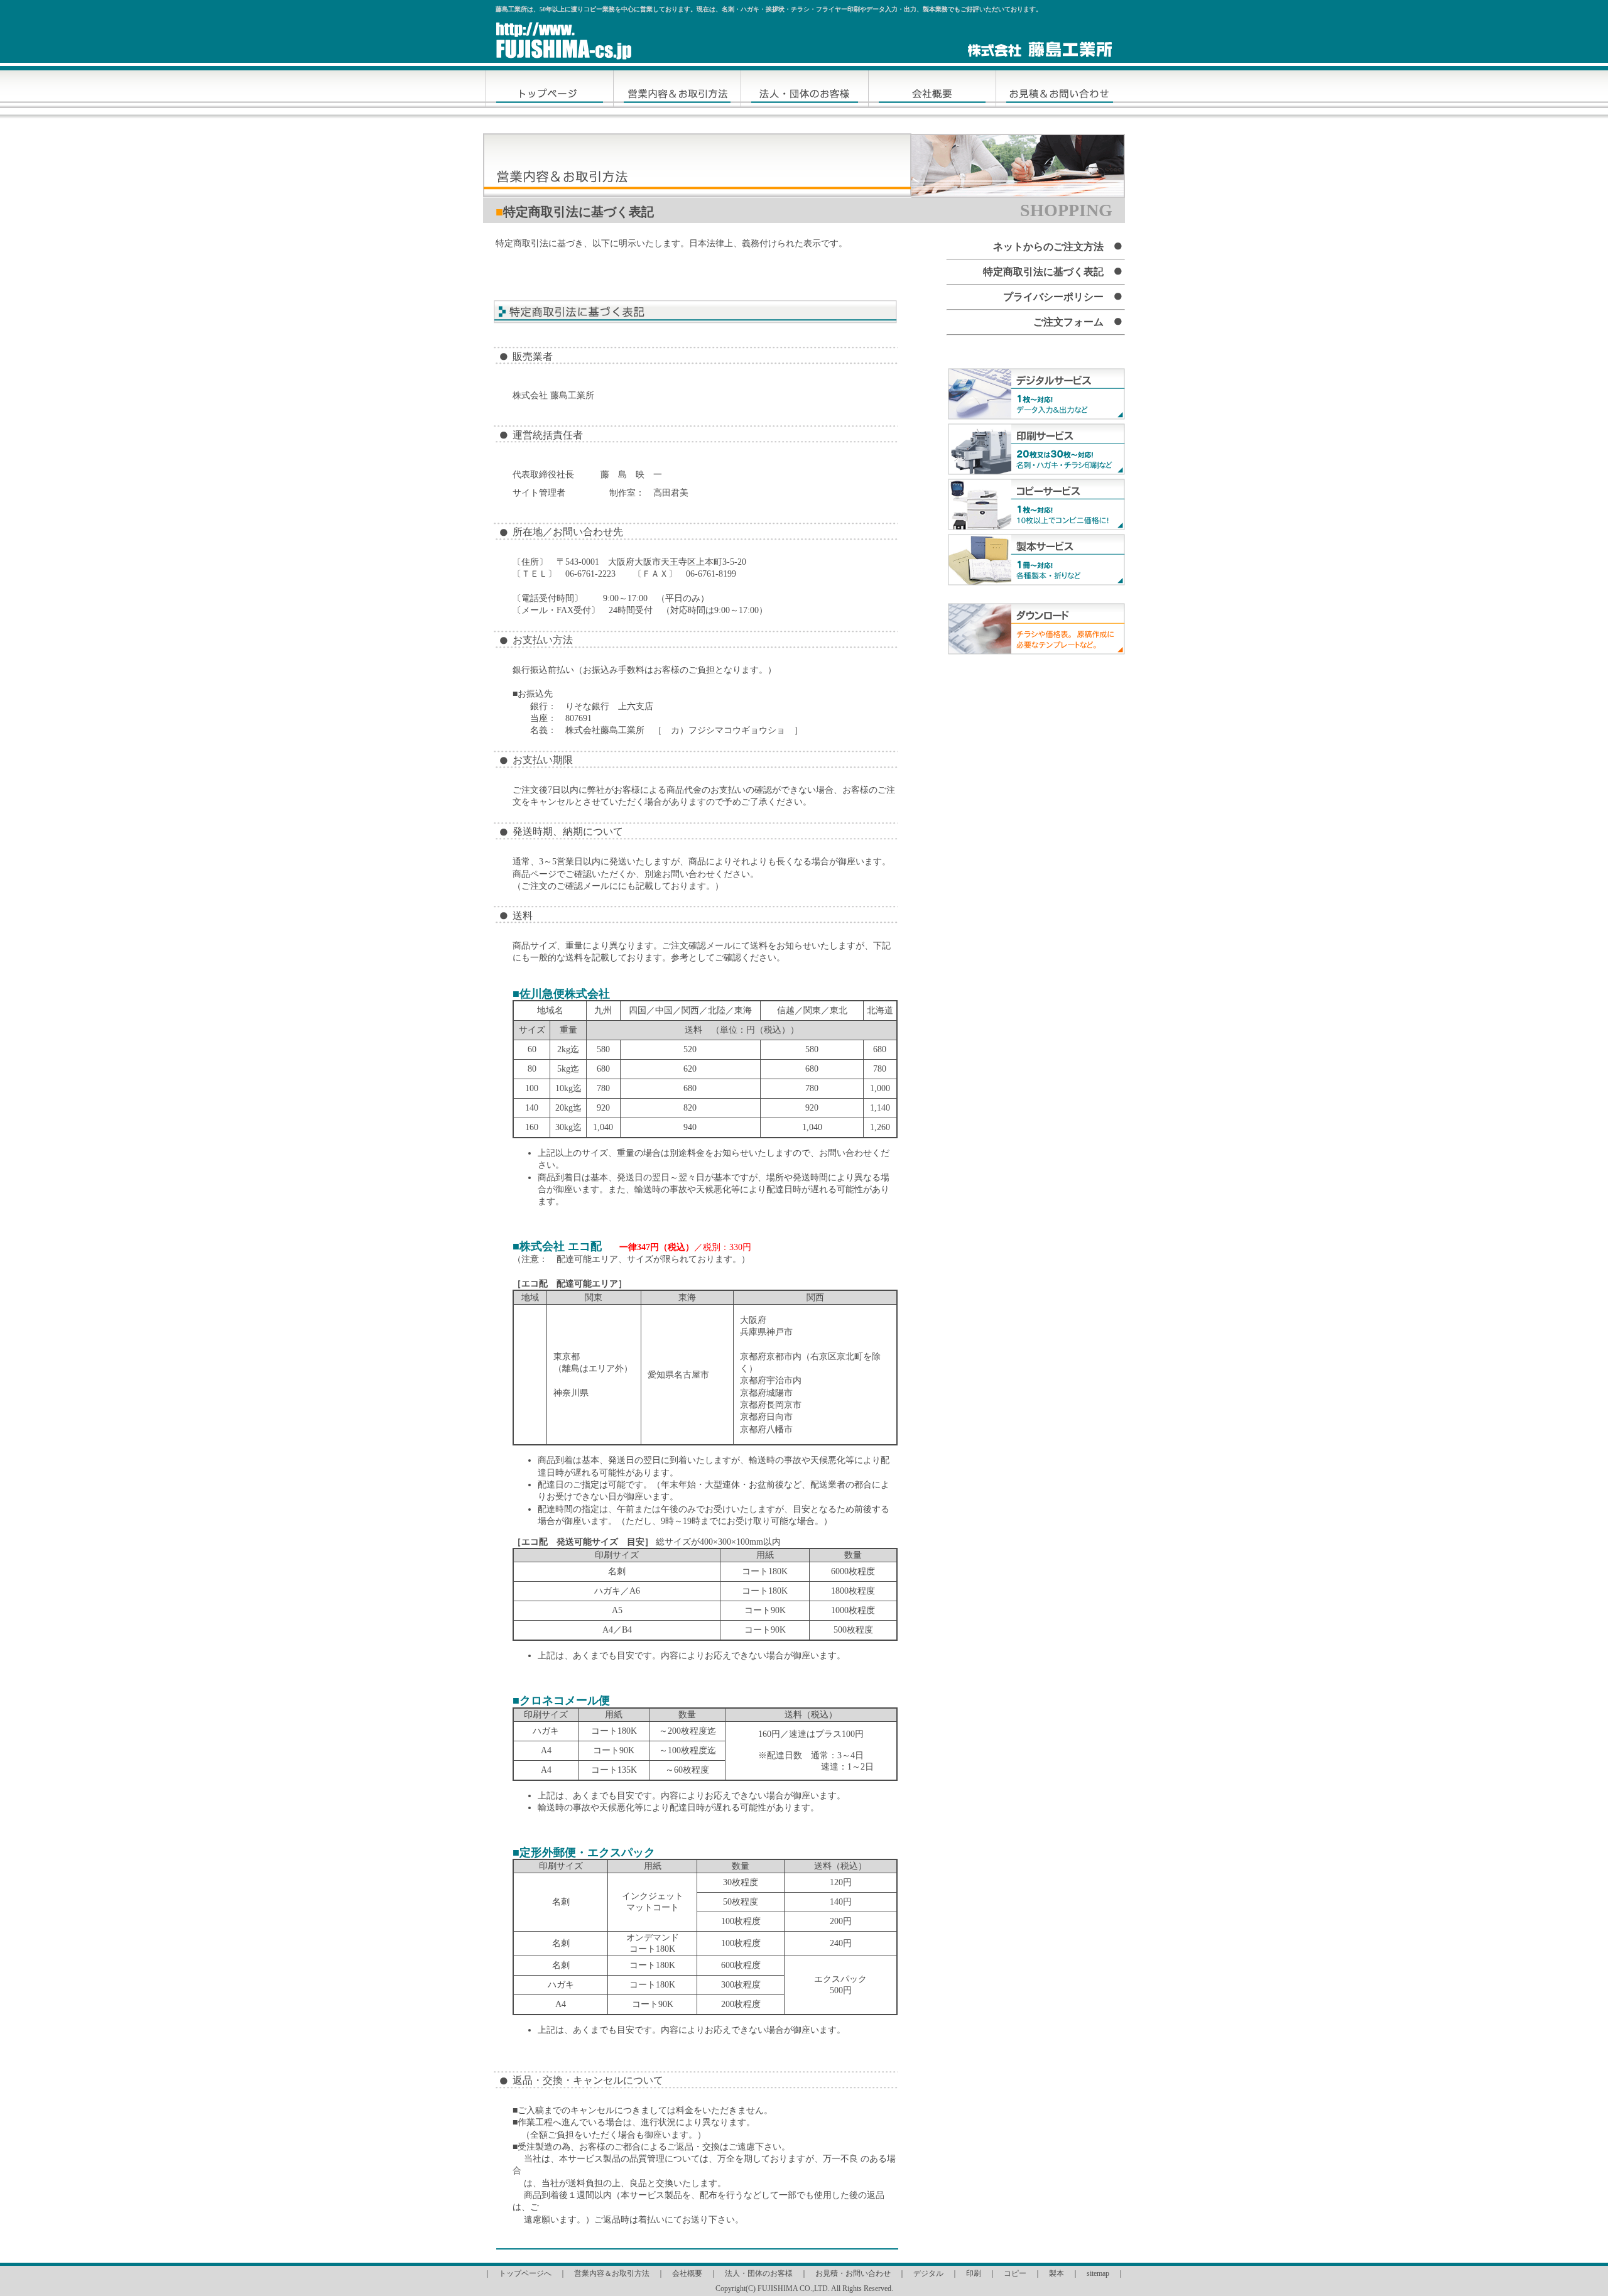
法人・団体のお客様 (759, 2273)
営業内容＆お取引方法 (612, 2273)
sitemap (1098, 2273)
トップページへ (525, 2273)
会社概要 (687, 2273)
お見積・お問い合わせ (853, 2273)
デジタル (928, 2273)
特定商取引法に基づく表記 (1043, 272)
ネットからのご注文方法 (1048, 247)
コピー (1015, 2273)
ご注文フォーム (1068, 322)
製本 (1057, 2273)
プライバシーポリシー (1053, 297)
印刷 (974, 2273)
